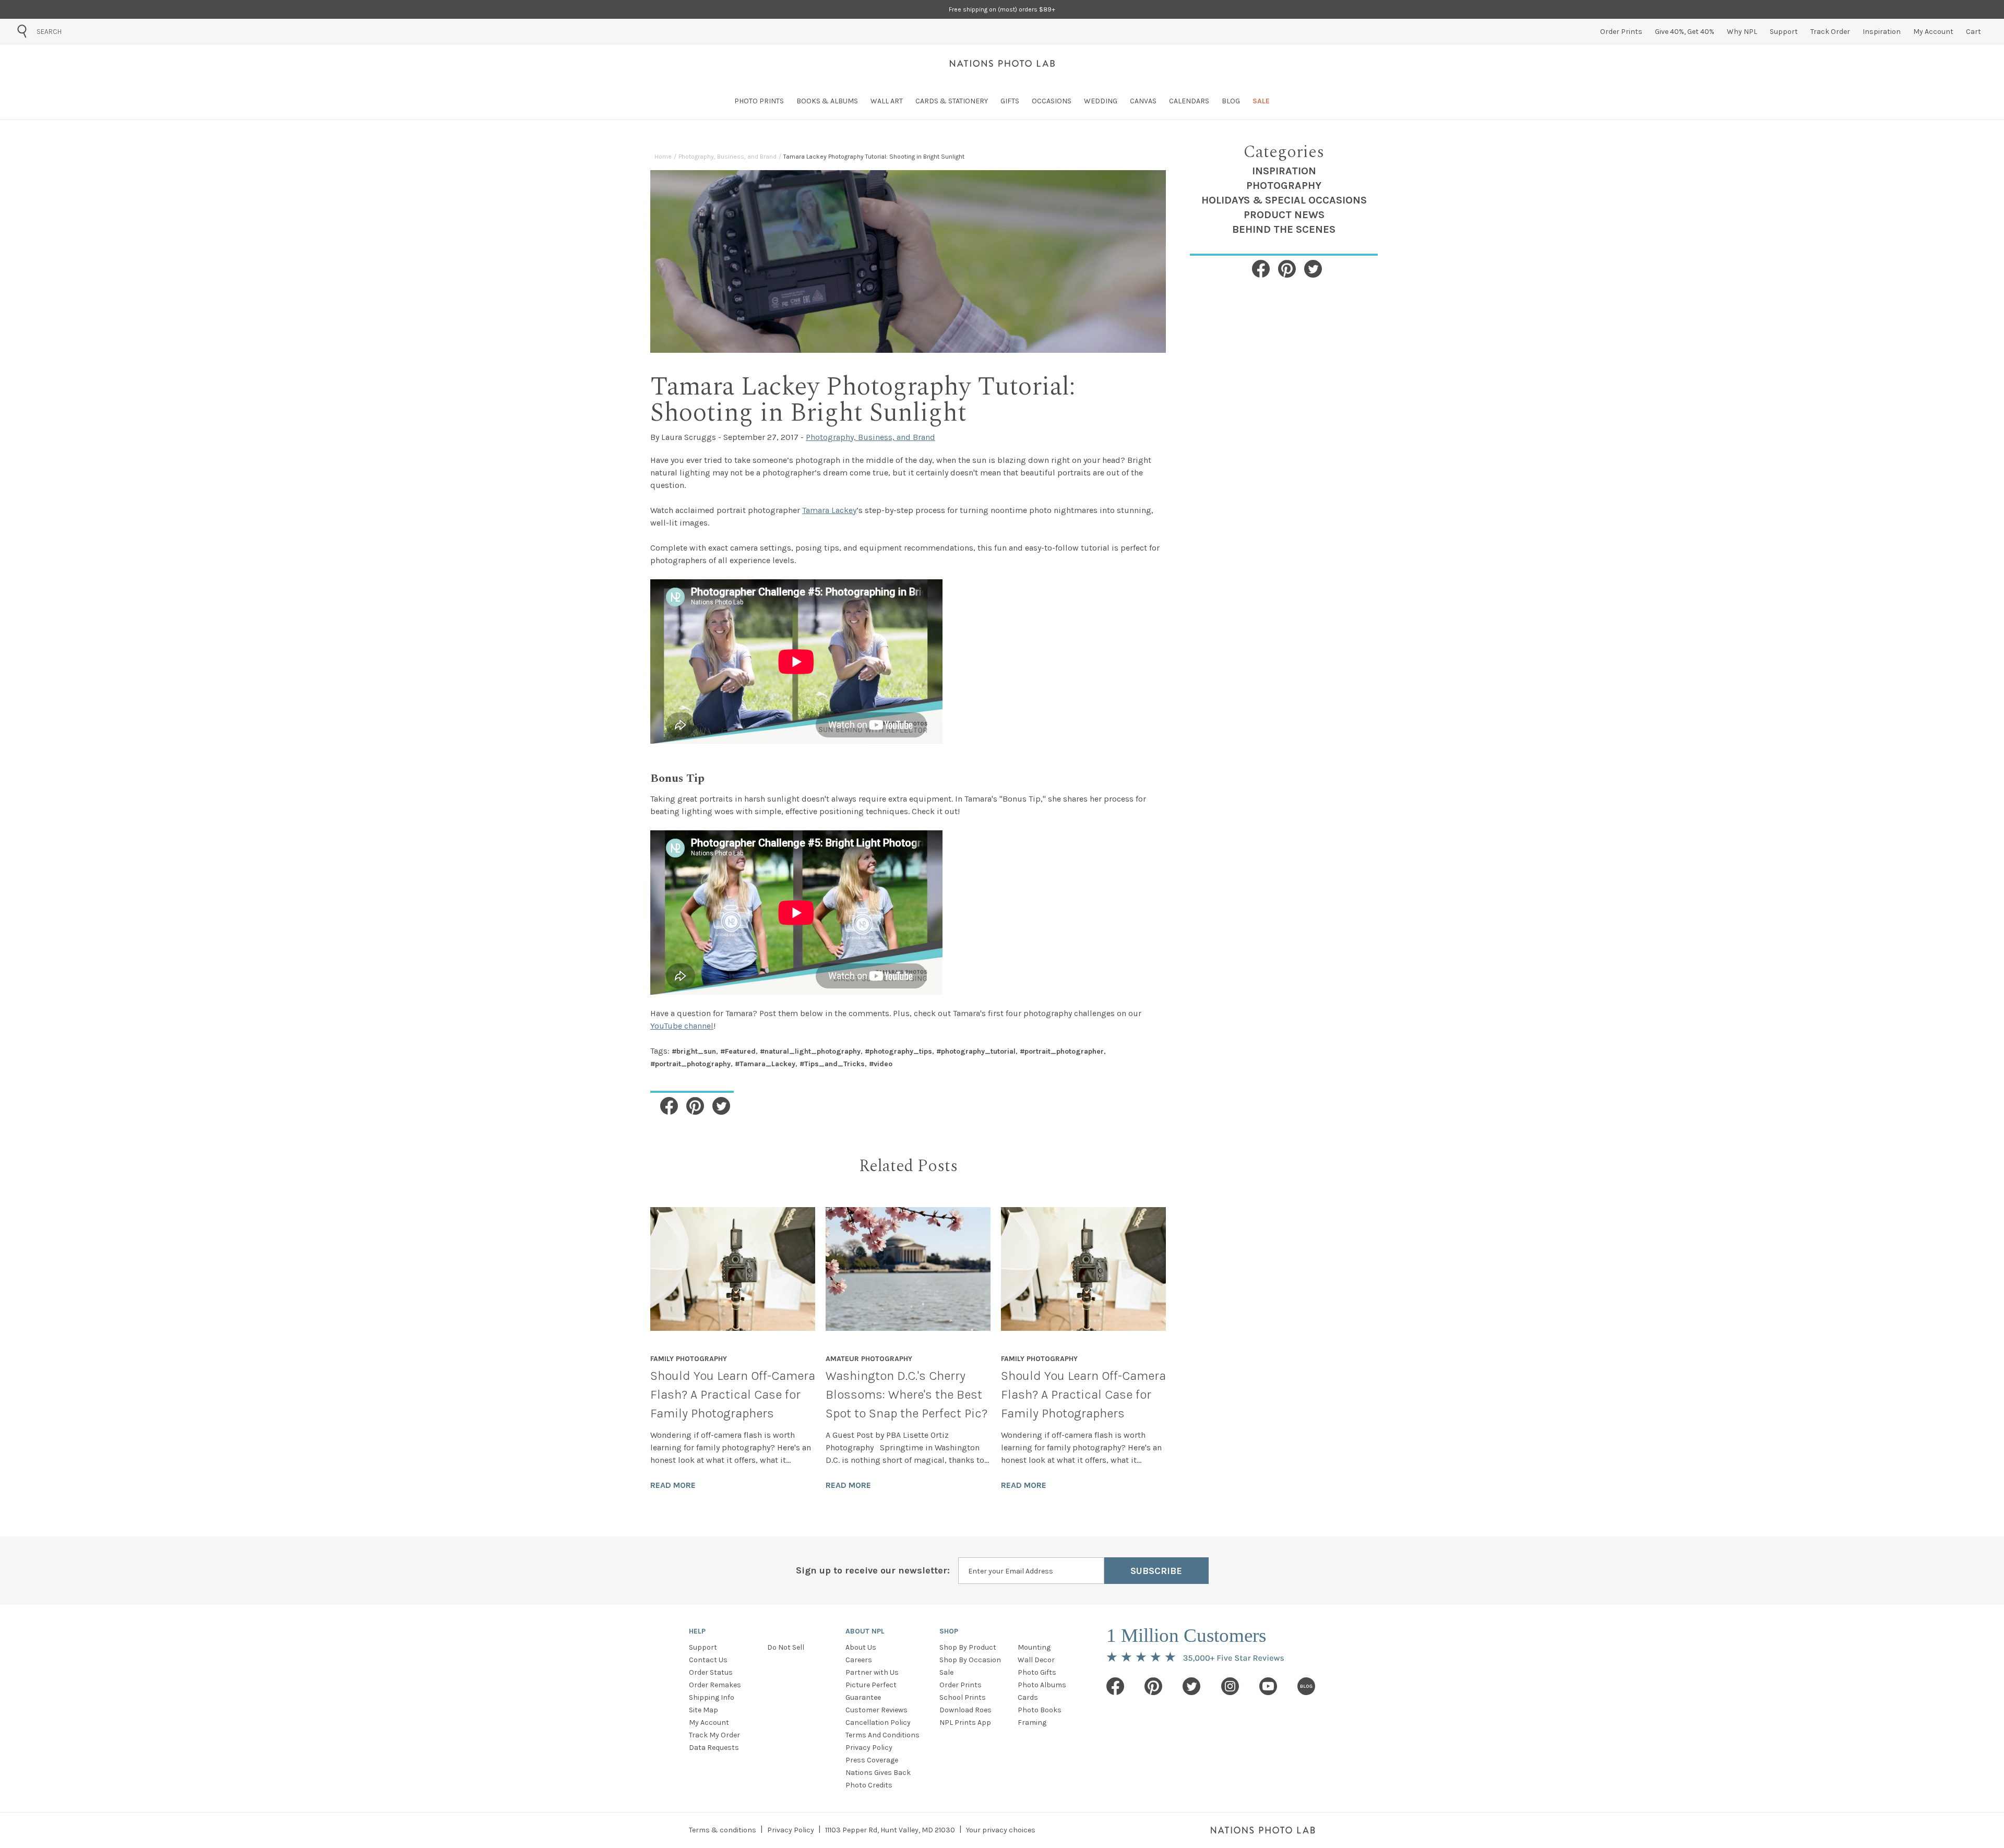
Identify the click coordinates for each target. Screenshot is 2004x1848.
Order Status (711, 1672)
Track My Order (714, 1735)
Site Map (703, 1710)
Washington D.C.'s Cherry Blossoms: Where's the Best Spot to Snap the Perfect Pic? (906, 1394)
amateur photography (869, 1359)
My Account (709, 1722)
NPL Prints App (965, 1722)
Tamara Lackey (829, 510)
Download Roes (965, 1710)
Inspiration (1284, 171)
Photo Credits (869, 1785)
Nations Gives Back (878, 1773)
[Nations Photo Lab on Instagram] (1230, 1686)
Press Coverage (872, 1760)
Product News (1284, 215)
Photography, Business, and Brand (727, 157)
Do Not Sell (786, 1647)
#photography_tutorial (976, 1051)
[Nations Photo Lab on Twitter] (1191, 1686)
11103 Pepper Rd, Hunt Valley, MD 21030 (890, 1830)
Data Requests (714, 1748)
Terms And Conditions (882, 1735)
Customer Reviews (876, 1710)
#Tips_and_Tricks (832, 1064)
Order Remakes (715, 1685)
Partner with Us (872, 1672)
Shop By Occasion (970, 1660)
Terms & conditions (723, 1830)
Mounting (1034, 1647)
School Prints (963, 1697)
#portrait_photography (690, 1064)
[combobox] (96, 31)
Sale (946, 1672)
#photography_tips (898, 1051)
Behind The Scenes (1284, 229)
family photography (689, 1359)
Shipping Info (712, 1697)
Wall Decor (1036, 1660)
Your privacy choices (1001, 1830)
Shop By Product (968, 1647)
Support (703, 1647)
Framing (1032, 1722)
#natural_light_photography (810, 1051)
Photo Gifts (1037, 1672)
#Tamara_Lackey (765, 1064)
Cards (1028, 1697)
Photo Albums (1042, 1685)
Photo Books (1040, 1710)
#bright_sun (694, 1051)
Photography (1284, 186)
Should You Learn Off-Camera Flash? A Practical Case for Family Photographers (733, 1394)
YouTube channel (682, 1026)
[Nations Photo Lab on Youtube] (1268, 1686)
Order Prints (961, 1685)
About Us (861, 1647)
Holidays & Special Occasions (1284, 200)
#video (881, 1064)
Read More (673, 1485)
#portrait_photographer (1062, 1051)
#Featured (738, 1051)
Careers (859, 1660)
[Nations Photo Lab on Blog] (1306, 1686)
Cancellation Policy (878, 1722)
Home (663, 157)
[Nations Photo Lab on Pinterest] (1153, 1686)
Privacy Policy (869, 1748)
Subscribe (1156, 1571)
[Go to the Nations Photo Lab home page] (1002, 63)
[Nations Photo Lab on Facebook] (1115, 1686)
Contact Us (708, 1660)
